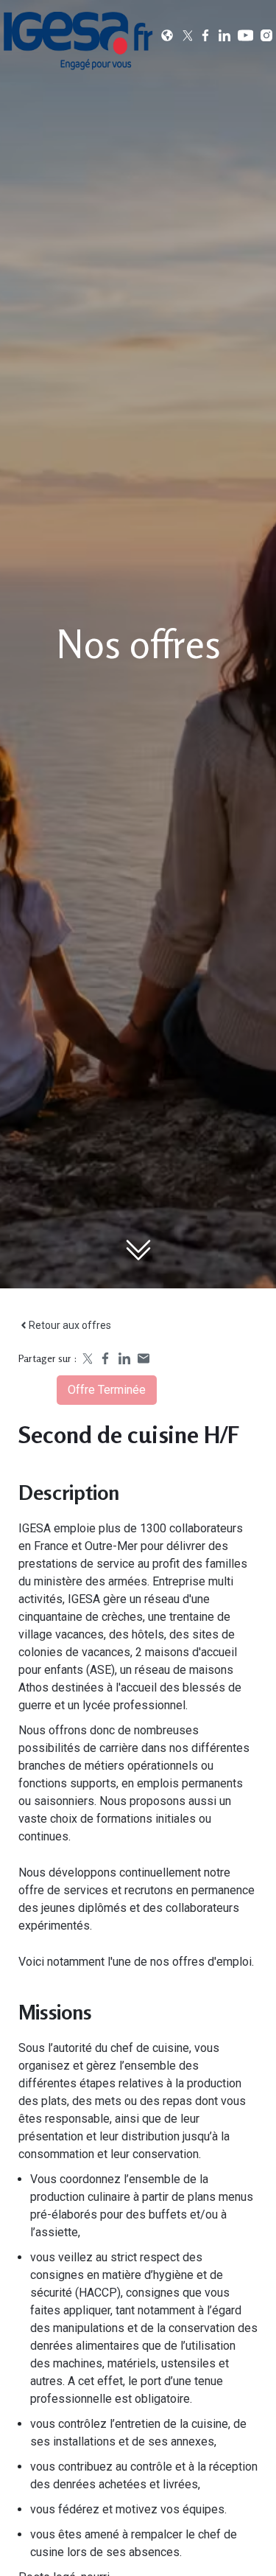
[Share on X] (86, 1358)
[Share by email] (144, 1358)
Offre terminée (107, 1390)
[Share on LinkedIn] (124, 1358)
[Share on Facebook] (105, 1358)
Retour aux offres (70, 1325)
